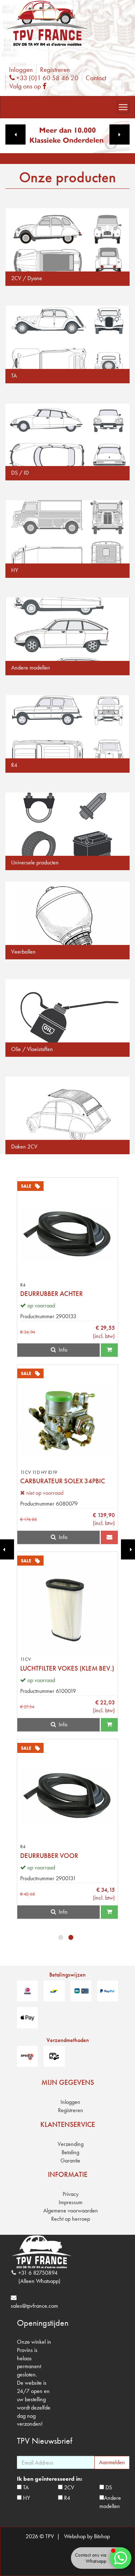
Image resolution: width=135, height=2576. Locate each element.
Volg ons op (30, 86)
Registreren (55, 70)
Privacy (71, 2194)
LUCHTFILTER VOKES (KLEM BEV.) (67, 1668)
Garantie (70, 2161)
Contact (96, 78)
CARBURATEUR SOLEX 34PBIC (63, 1481)
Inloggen (21, 70)
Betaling (70, 2152)
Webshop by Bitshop (87, 2536)
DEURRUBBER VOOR (49, 1856)
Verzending (71, 2144)
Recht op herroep (71, 2219)
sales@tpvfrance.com (34, 2306)
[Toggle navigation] (123, 107)
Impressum (71, 2202)
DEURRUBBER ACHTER (51, 1294)
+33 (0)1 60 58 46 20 (46, 78)
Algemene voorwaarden (71, 2210)
